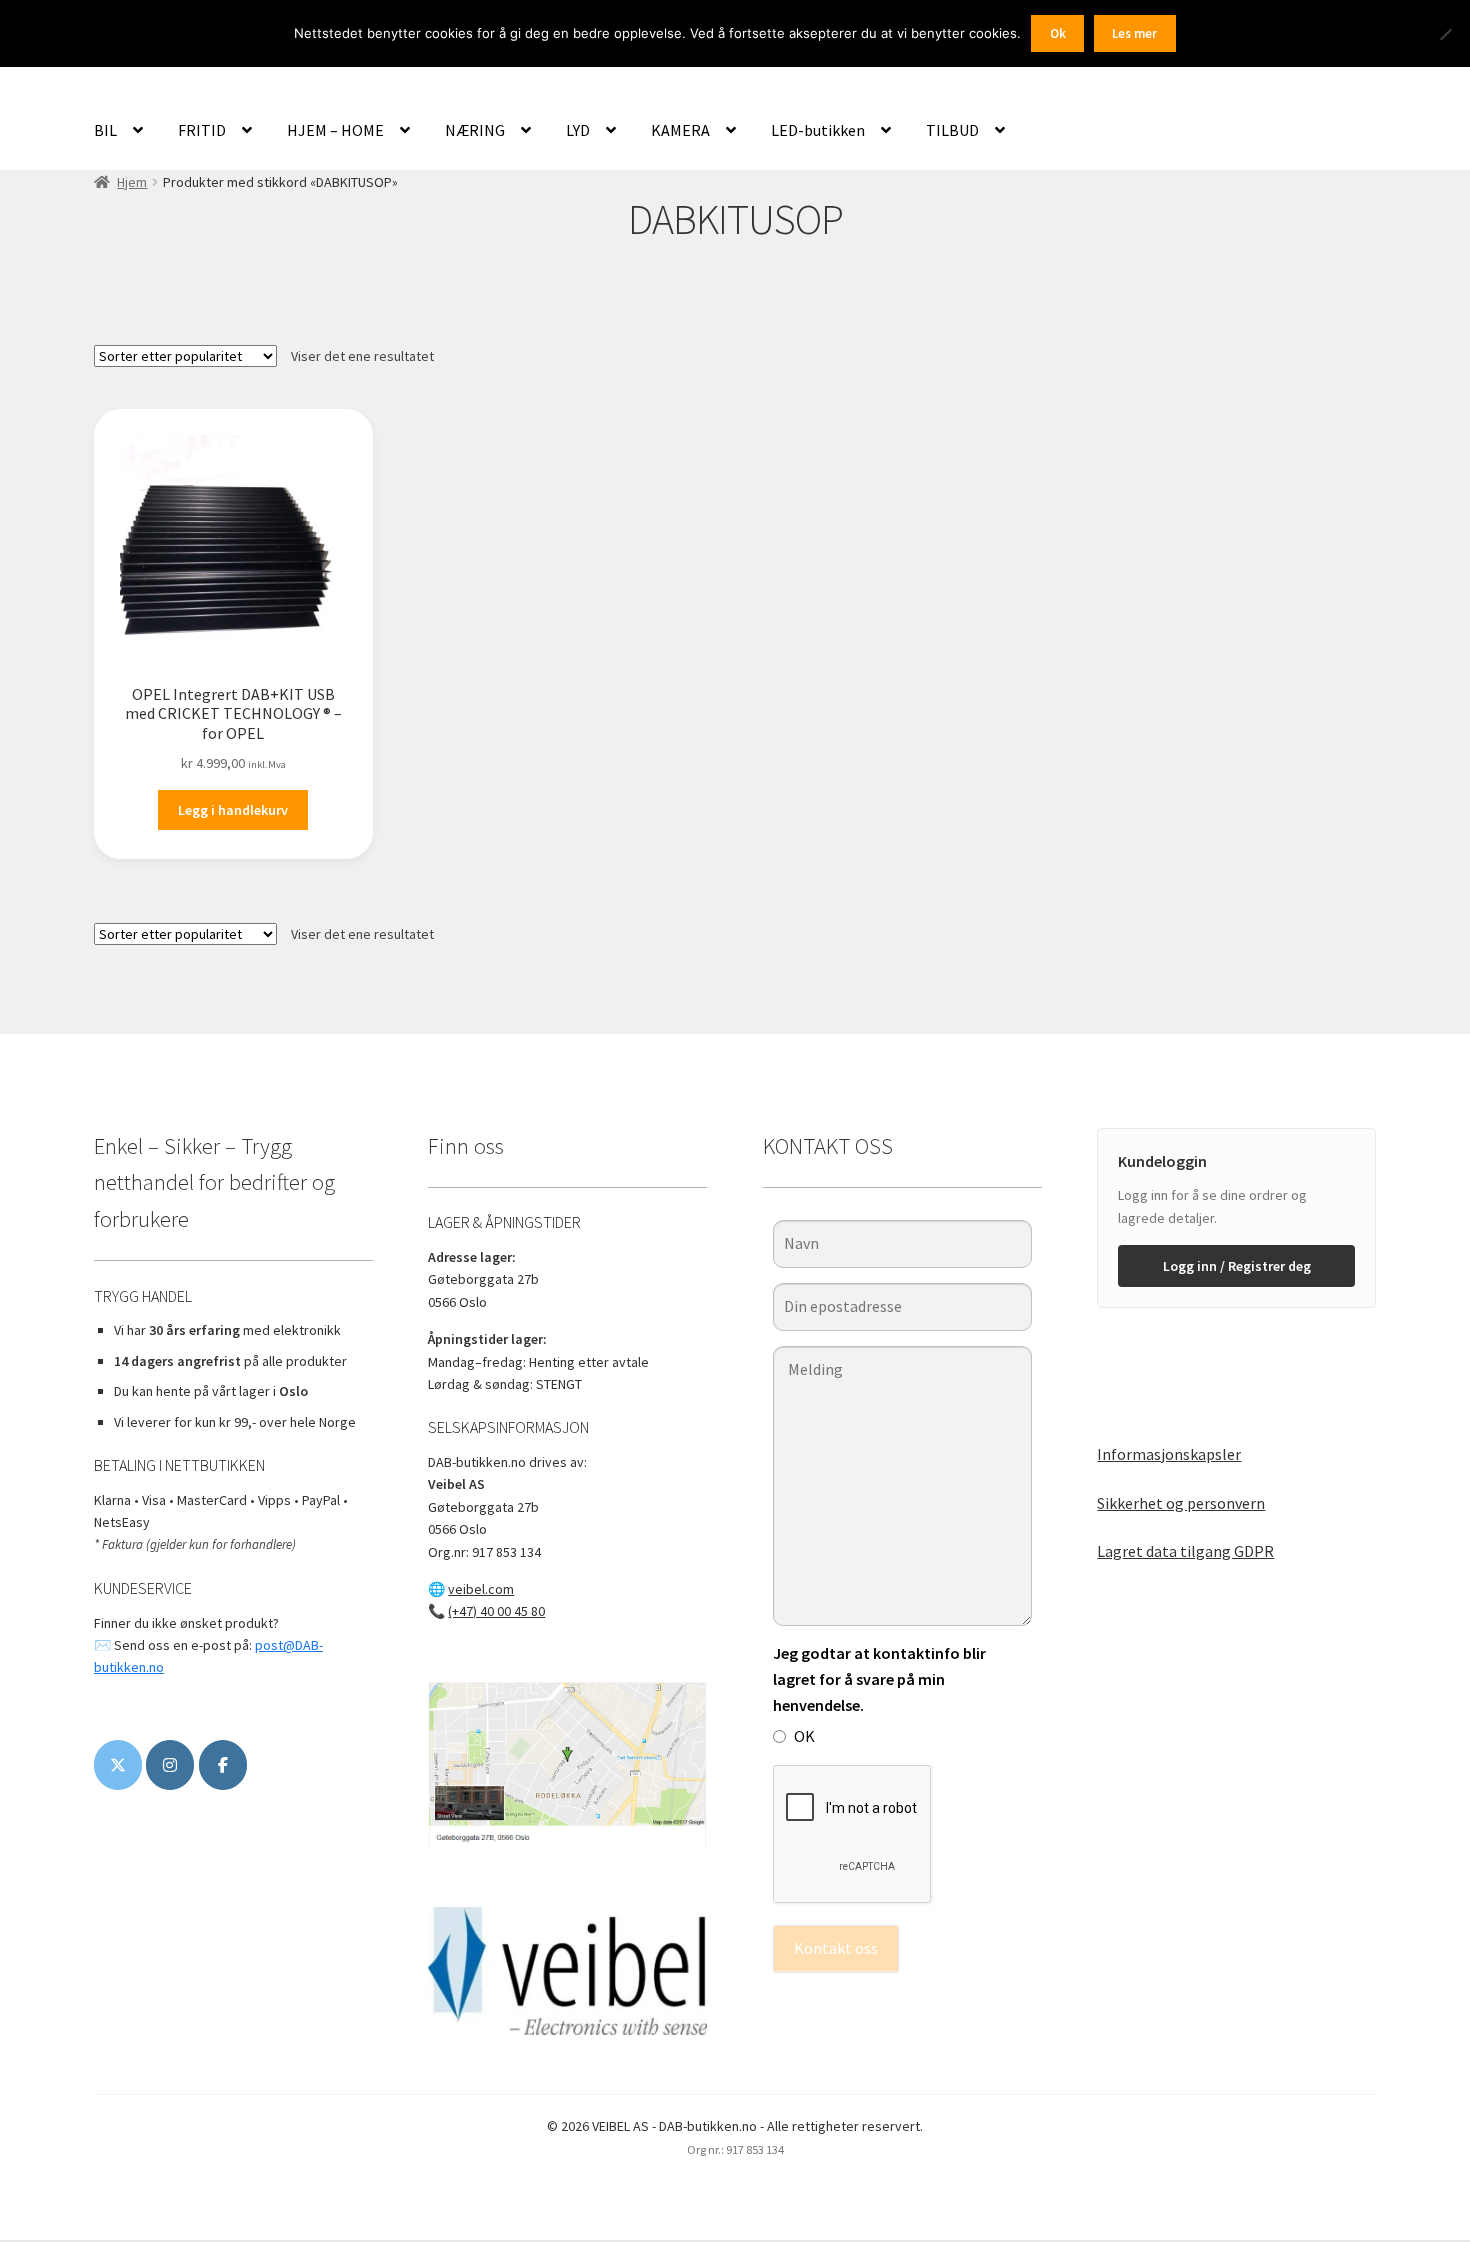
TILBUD (952, 130)
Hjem (132, 182)
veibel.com (481, 1589)
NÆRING (475, 130)
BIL (105, 130)
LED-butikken (818, 130)
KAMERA (680, 130)
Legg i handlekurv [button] (233, 810)
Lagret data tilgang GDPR (1185, 1551)
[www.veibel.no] (223, 1765)
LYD (578, 130)
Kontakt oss (836, 1948)
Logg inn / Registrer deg (1237, 1266)
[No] (1445, 34)
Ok (1058, 33)
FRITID (202, 130)
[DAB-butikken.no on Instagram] (170, 1765)
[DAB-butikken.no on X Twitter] (118, 1765)
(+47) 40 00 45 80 (496, 1611)
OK (804, 1736)
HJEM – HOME (335, 130)
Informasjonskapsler (1169, 1454)
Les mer (1134, 33)
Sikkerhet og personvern (1181, 1503)
